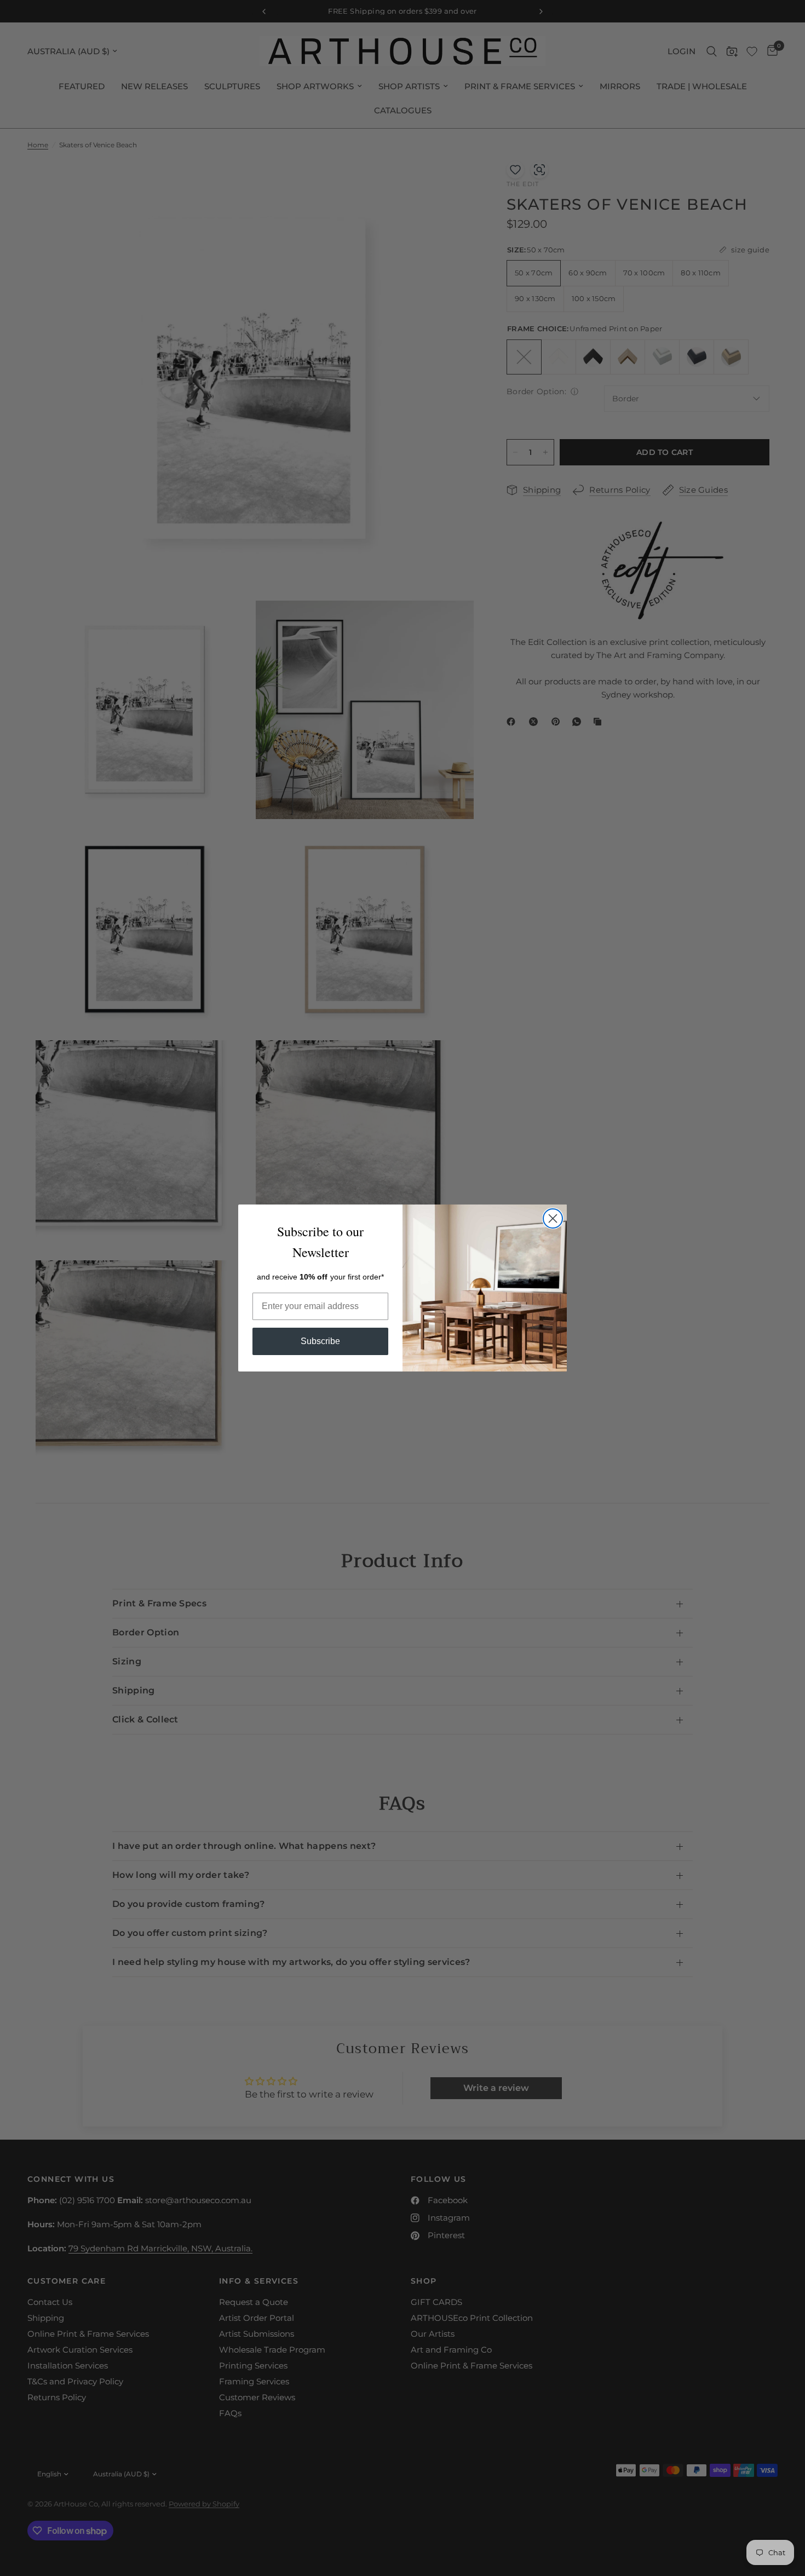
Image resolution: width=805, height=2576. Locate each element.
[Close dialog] (553, 1218)
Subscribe (320, 1341)
